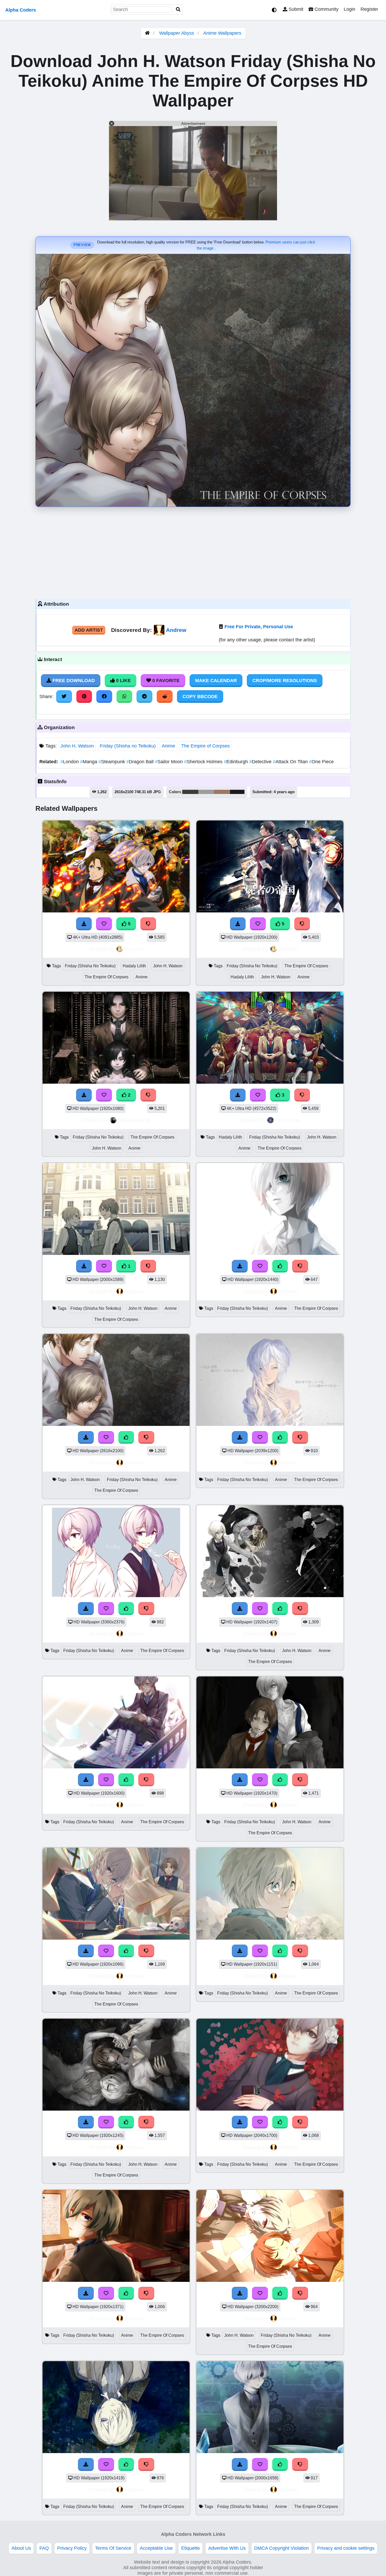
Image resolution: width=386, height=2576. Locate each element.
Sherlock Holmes (204, 762)
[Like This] (280, 1266)
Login (350, 9)
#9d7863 (222, 792)
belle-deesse (134, 1120)
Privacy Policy (72, 2548)
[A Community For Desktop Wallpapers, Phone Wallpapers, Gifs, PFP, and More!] (147, 33)
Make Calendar (216, 681)
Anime (168, 746)
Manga (89, 762)
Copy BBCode (200, 697)
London (70, 762)
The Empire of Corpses (205, 746)
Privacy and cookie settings (346, 2548)
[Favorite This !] (104, 1095)
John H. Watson (77, 746)
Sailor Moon (169, 762)
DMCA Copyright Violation (281, 2548)
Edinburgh (236, 762)
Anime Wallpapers (222, 33)
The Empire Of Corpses (106, 977)
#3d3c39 (190, 792)
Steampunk (112, 762)
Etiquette (191, 2548)
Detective (261, 762)
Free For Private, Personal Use (259, 627)
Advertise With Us (227, 2548)
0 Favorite (165, 681)
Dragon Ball (141, 762)
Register (369, 9)
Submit (295, 9)
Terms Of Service (113, 2548)
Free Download (73, 681)
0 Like (123, 681)
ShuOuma (288, 1120)
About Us (21, 2548)
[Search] (178, 10)
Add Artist (89, 630)
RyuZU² (134, 949)
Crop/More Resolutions (285, 681)
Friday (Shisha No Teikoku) (90, 966)
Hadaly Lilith (134, 966)
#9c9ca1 (206, 792)
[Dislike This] (148, 1095)
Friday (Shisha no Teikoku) (128, 746)
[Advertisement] (193, 552)
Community (326, 9)
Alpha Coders (21, 10)
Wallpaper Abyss (177, 33)
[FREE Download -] (84, 1095)
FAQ (44, 2548)
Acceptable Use (156, 2548)
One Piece (321, 762)
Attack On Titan (291, 762)
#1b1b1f (237, 792)
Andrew (176, 630)
